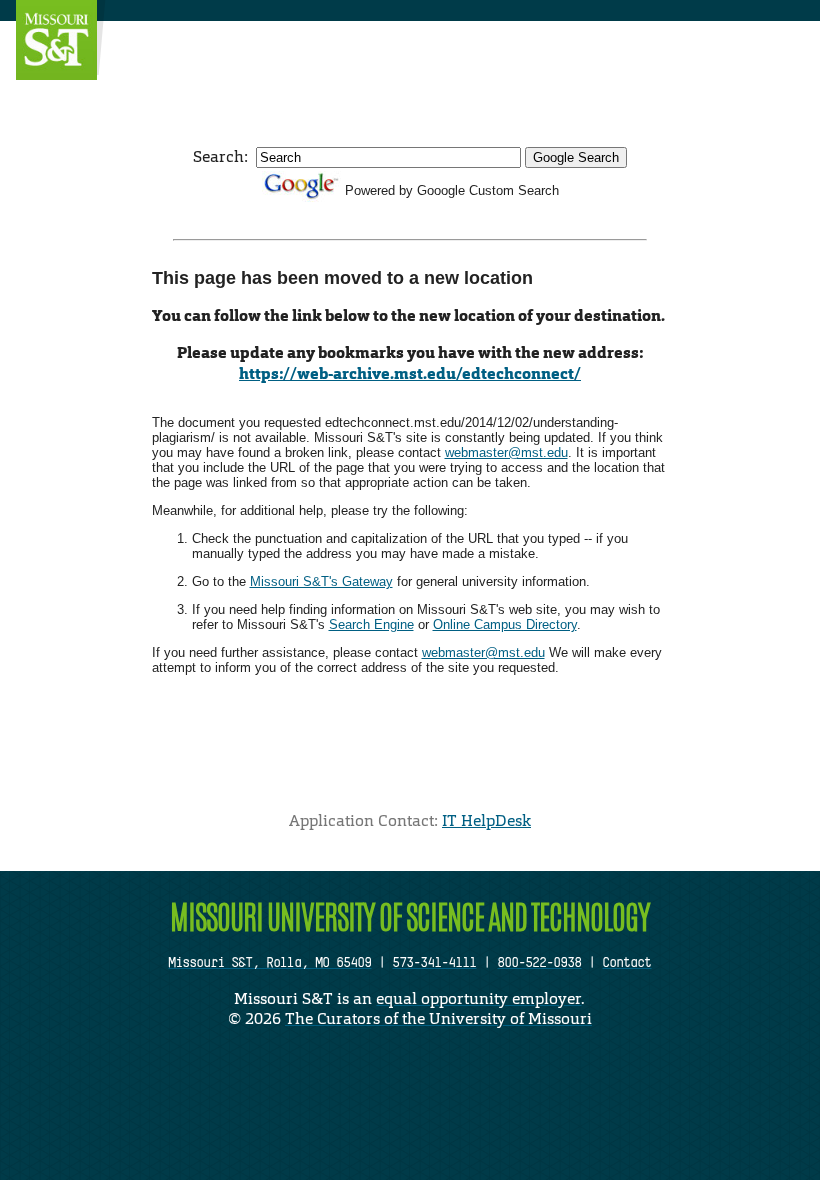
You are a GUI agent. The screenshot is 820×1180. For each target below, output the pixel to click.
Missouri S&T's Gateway (321, 581)
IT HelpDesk (486, 820)
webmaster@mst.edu (506, 452)
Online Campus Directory (505, 624)
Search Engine (371, 624)
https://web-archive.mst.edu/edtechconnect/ (410, 373)
